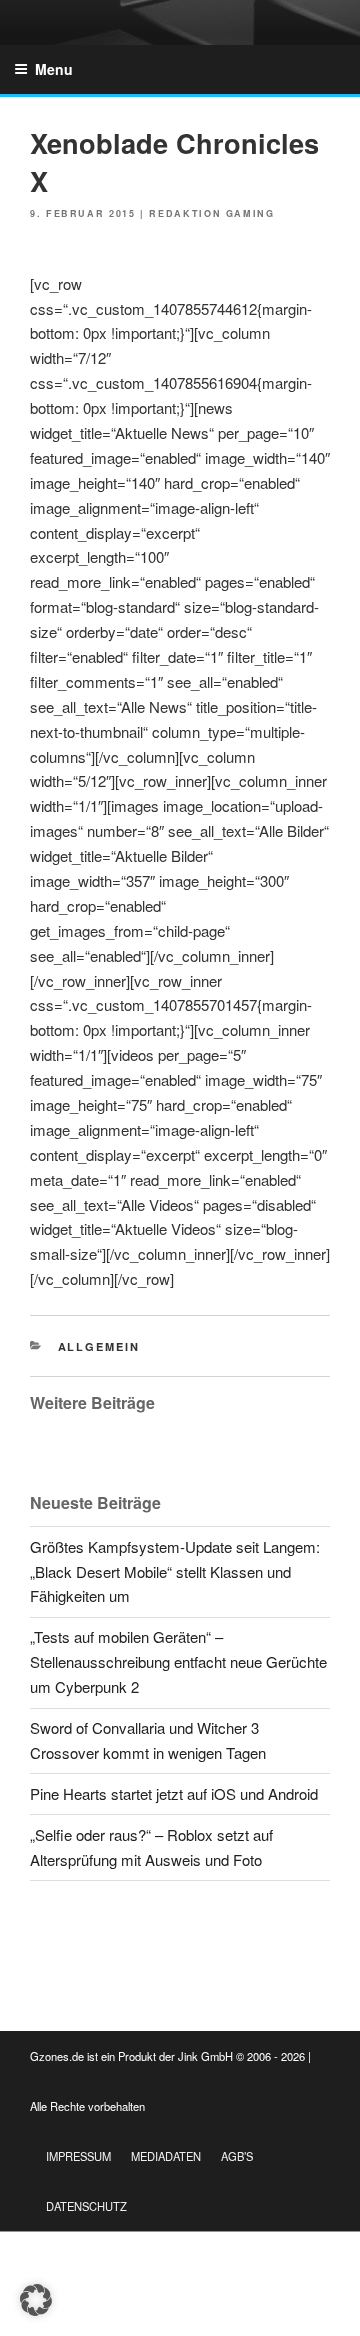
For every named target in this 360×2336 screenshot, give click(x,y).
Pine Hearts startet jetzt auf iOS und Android (174, 1793)
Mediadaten (166, 2156)
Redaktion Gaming (211, 213)
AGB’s (237, 2156)
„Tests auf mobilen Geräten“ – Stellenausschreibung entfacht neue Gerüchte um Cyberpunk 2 (178, 1661)
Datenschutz (86, 2206)
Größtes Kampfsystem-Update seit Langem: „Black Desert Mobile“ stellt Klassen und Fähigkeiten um (175, 1571)
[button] (36, 2300)
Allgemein (99, 1346)
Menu (54, 69)
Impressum (78, 2156)
